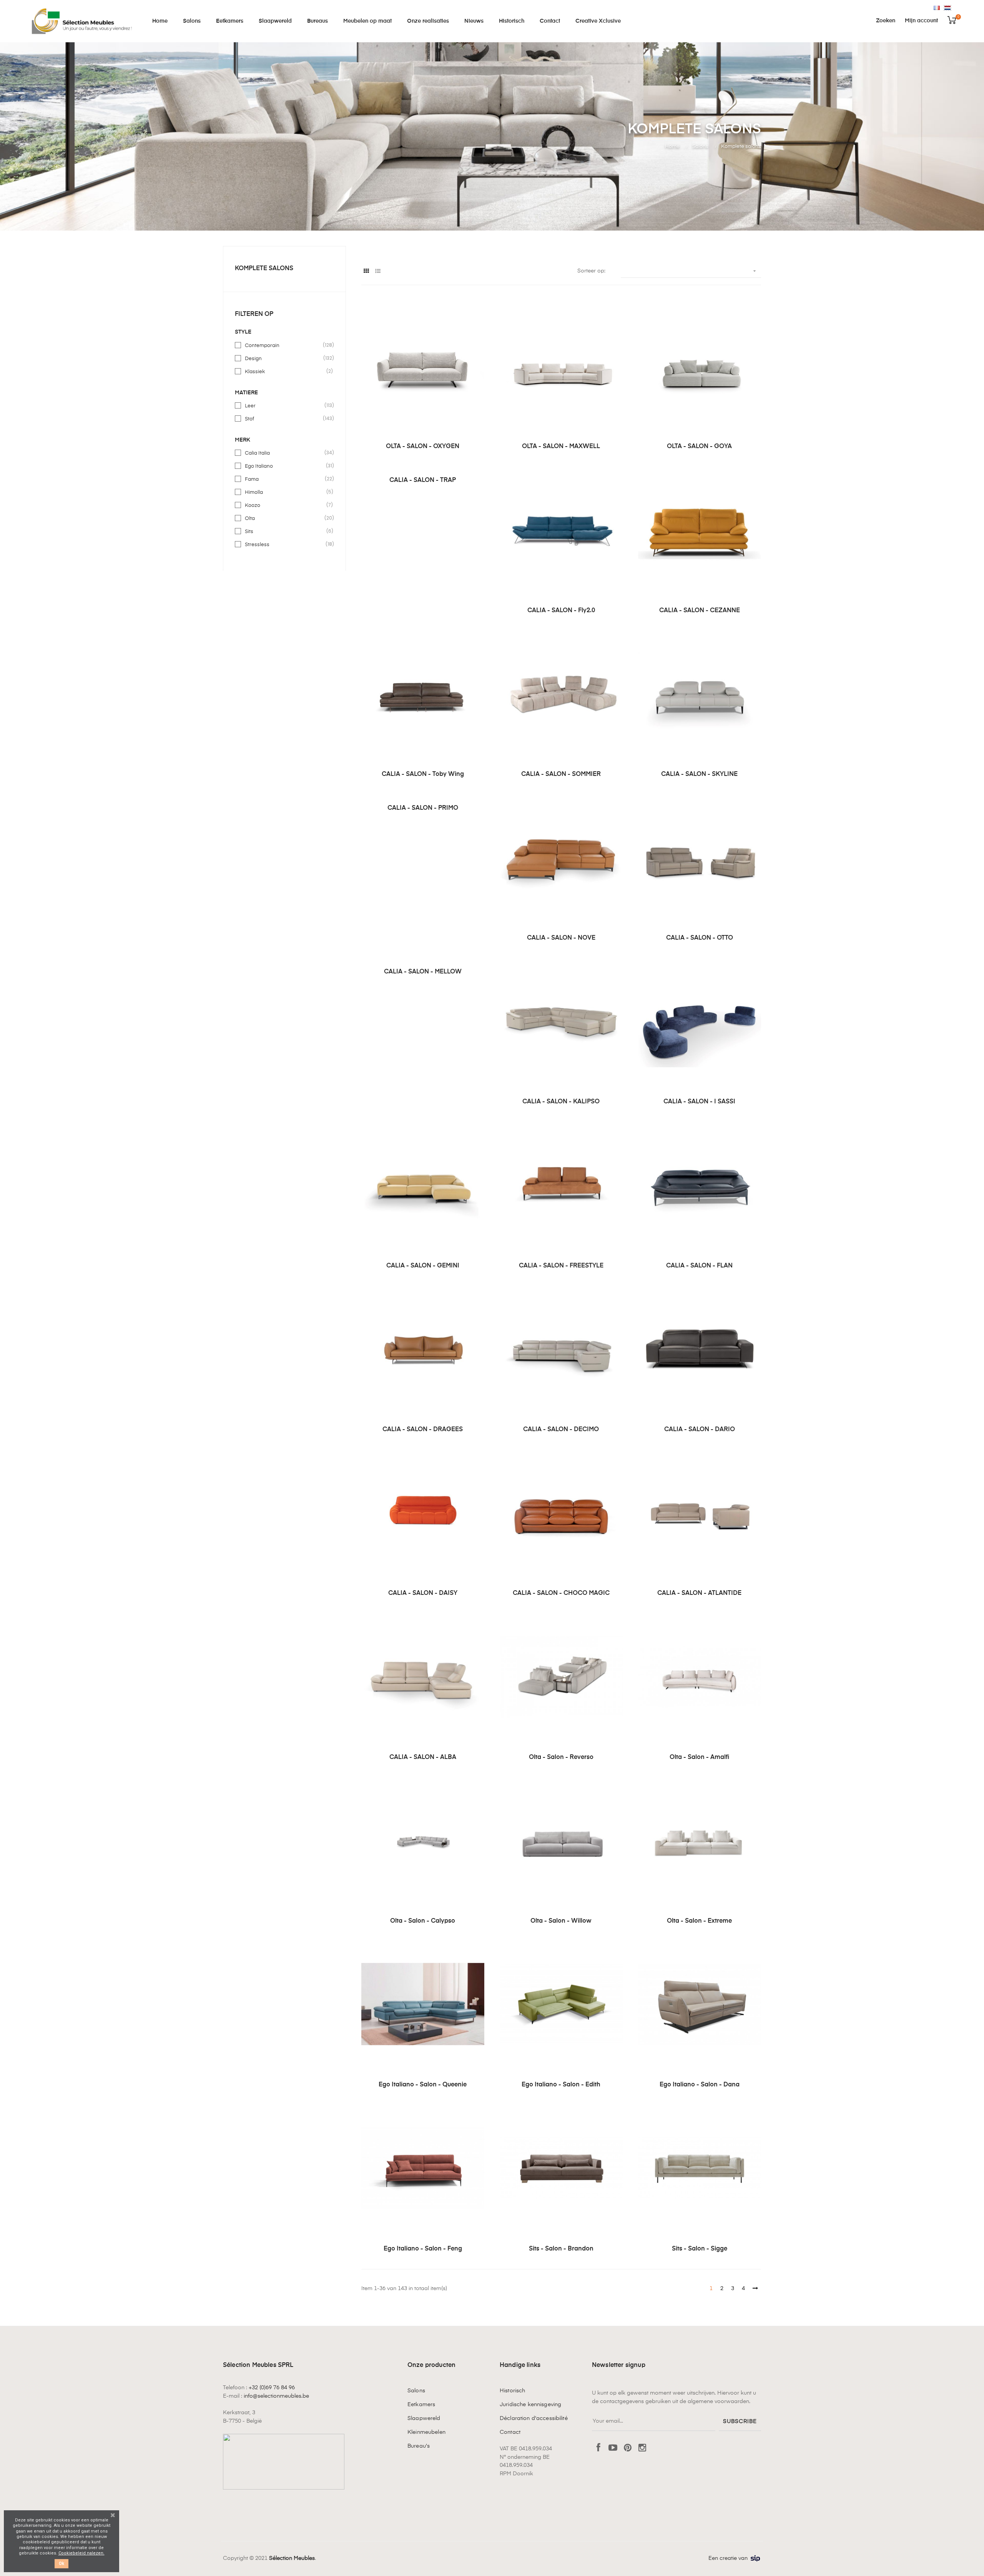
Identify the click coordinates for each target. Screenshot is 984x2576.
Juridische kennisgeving (530, 2405)
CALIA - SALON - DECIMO (561, 1430)
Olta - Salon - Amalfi (700, 1757)
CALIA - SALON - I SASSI (699, 1102)
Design (285, 358)
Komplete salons (264, 269)
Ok (61, 2564)
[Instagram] (642, 2448)
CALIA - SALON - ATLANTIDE (699, 1593)
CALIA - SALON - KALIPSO (561, 1102)
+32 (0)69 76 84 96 (272, 2388)
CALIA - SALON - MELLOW (423, 972)
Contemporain (285, 345)
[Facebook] (598, 2448)
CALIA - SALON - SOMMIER (561, 774)
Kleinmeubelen (426, 2432)
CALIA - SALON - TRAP (423, 480)
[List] (378, 272)
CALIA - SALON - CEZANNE (700, 611)
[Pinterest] (628, 2448)
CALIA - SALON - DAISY (423, 1593)
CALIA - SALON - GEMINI (423, 1266)
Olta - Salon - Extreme (699, 1921)
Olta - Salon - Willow (561, 1921)
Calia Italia (285, 453)
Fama (285, 479)
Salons (416, 2391)
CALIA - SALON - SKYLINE (699, 774)
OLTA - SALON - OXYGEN (423, 447)
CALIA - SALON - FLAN (699, 1266)
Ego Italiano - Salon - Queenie (423, 2085)
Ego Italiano (285, 466)
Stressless (285, 544)
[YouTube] (613, 2448)
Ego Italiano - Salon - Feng (423, 2249)
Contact (510, 2432)
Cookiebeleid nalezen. (81, 2553)
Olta (285, 518)
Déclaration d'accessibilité (534, 2418)
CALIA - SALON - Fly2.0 (561, 611)
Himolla (285, 492)
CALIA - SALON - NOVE (561, 938)
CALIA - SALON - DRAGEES (423, 1430)
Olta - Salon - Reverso (561, 1757)
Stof (285, 419)
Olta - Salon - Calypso (423, 1921)
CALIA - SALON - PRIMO (423, 808)
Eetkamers (421, 2405)
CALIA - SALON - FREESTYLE (561, 1266)
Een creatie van (728, 2558)
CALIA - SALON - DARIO (700, 1430)
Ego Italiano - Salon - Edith (561, 2085)
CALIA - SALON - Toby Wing (423, 774)
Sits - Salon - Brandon (561, 2249)
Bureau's (419, 2446)
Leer (285, 405)
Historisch (512, 2391)
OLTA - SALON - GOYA (699, 447)
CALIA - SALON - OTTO (700, 938)
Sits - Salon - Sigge (700, 2249)
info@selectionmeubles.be (276, 2396)
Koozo (285, 505)
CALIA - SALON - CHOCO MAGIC (561, 1593)
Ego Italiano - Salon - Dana (700, 2085)
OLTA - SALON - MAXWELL (561, 447)
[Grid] (366, 272)
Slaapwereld (424, 2418)
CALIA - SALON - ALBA (423, 1757)
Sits (285, 531)
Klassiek (285, 371)
